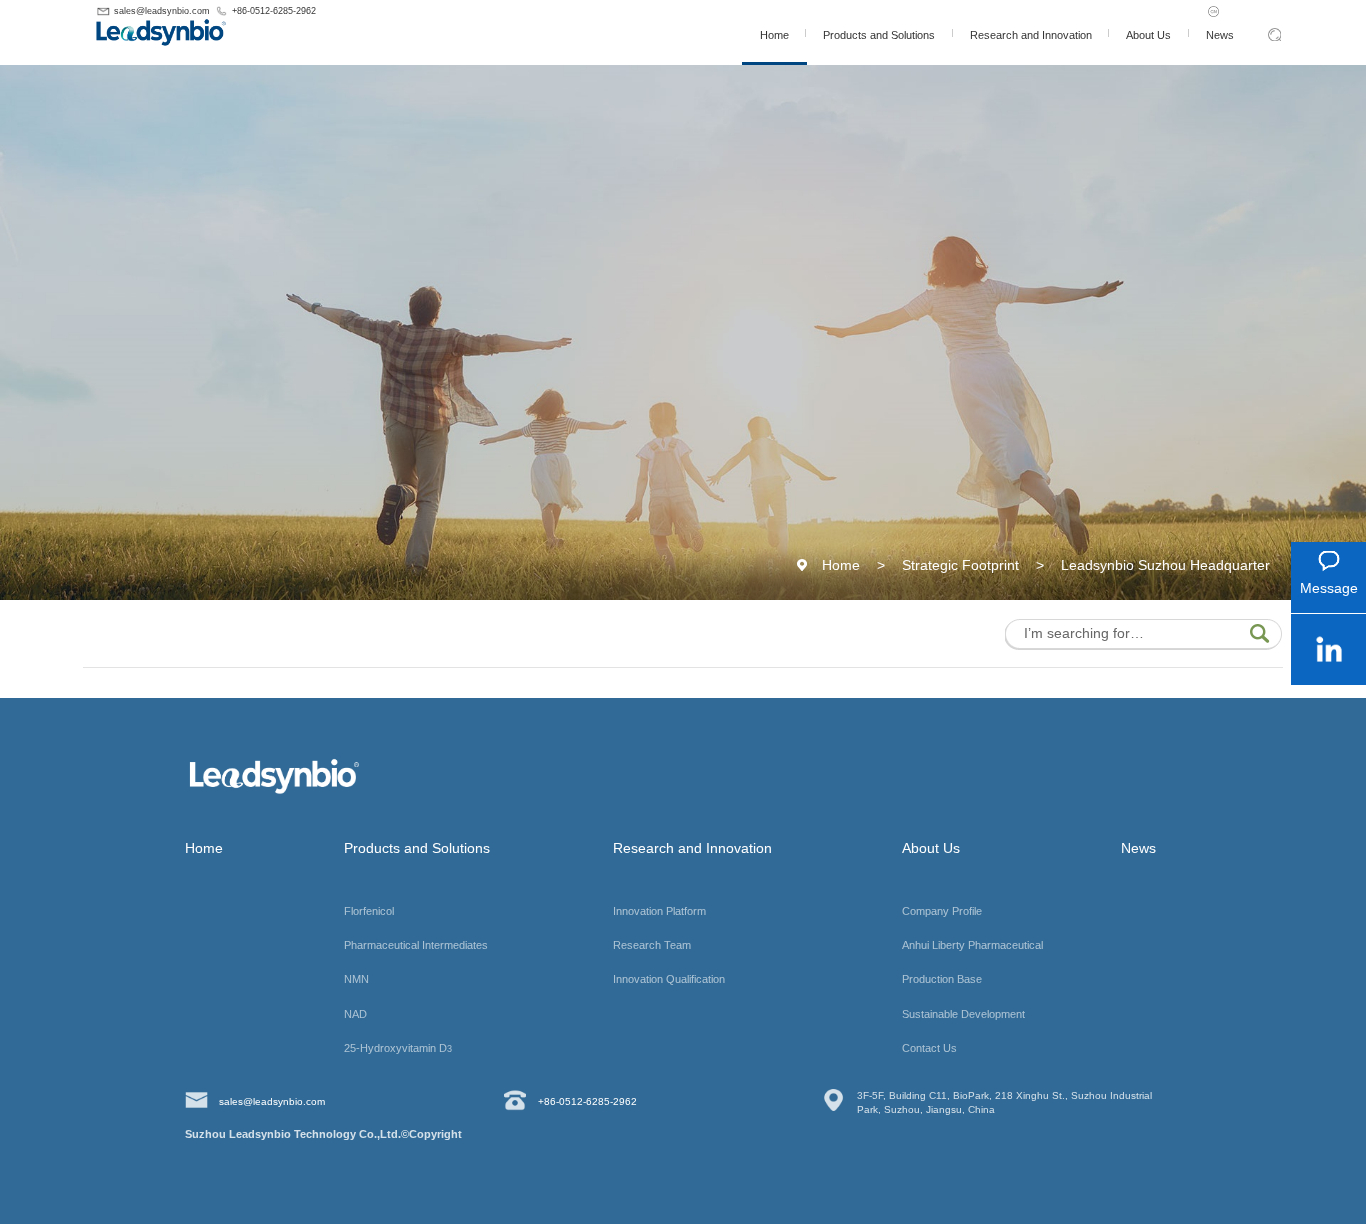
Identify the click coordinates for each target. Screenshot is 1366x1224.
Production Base (942, 979)
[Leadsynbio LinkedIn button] (1328, 654)
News (1219, 35)
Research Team (652, 945)
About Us (1148, 35)
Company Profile (942, 911)
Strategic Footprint (960, 565)
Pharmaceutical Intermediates (416, 945)
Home (773, 35)
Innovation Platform (659, 911)
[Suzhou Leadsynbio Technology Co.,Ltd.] (204, 32)
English (1268, 11)
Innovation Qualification (669, 979)
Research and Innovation (1030, 35)
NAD (355, 1014)
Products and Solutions (879, 35)
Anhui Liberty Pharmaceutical (972, 945)
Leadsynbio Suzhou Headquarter (1165, 565)
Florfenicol (369, 911)
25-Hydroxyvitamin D (398, 1048)
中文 (1231, 11)
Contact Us (929, 1048)
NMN (356, 979)
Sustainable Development (963, 1014)
